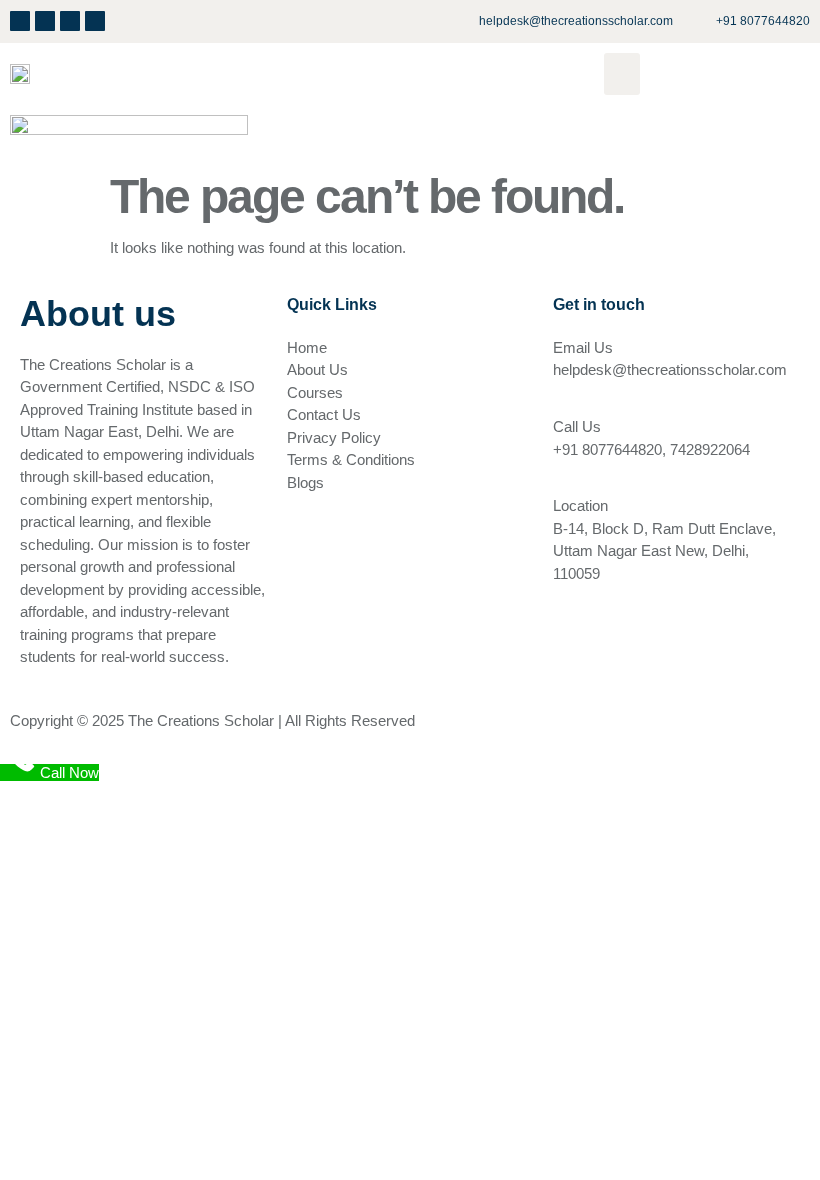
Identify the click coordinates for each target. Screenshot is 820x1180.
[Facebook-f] (20, 21)
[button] (622, 74)
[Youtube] (95, 21)
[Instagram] (70, 21)
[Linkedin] (45, 21)
